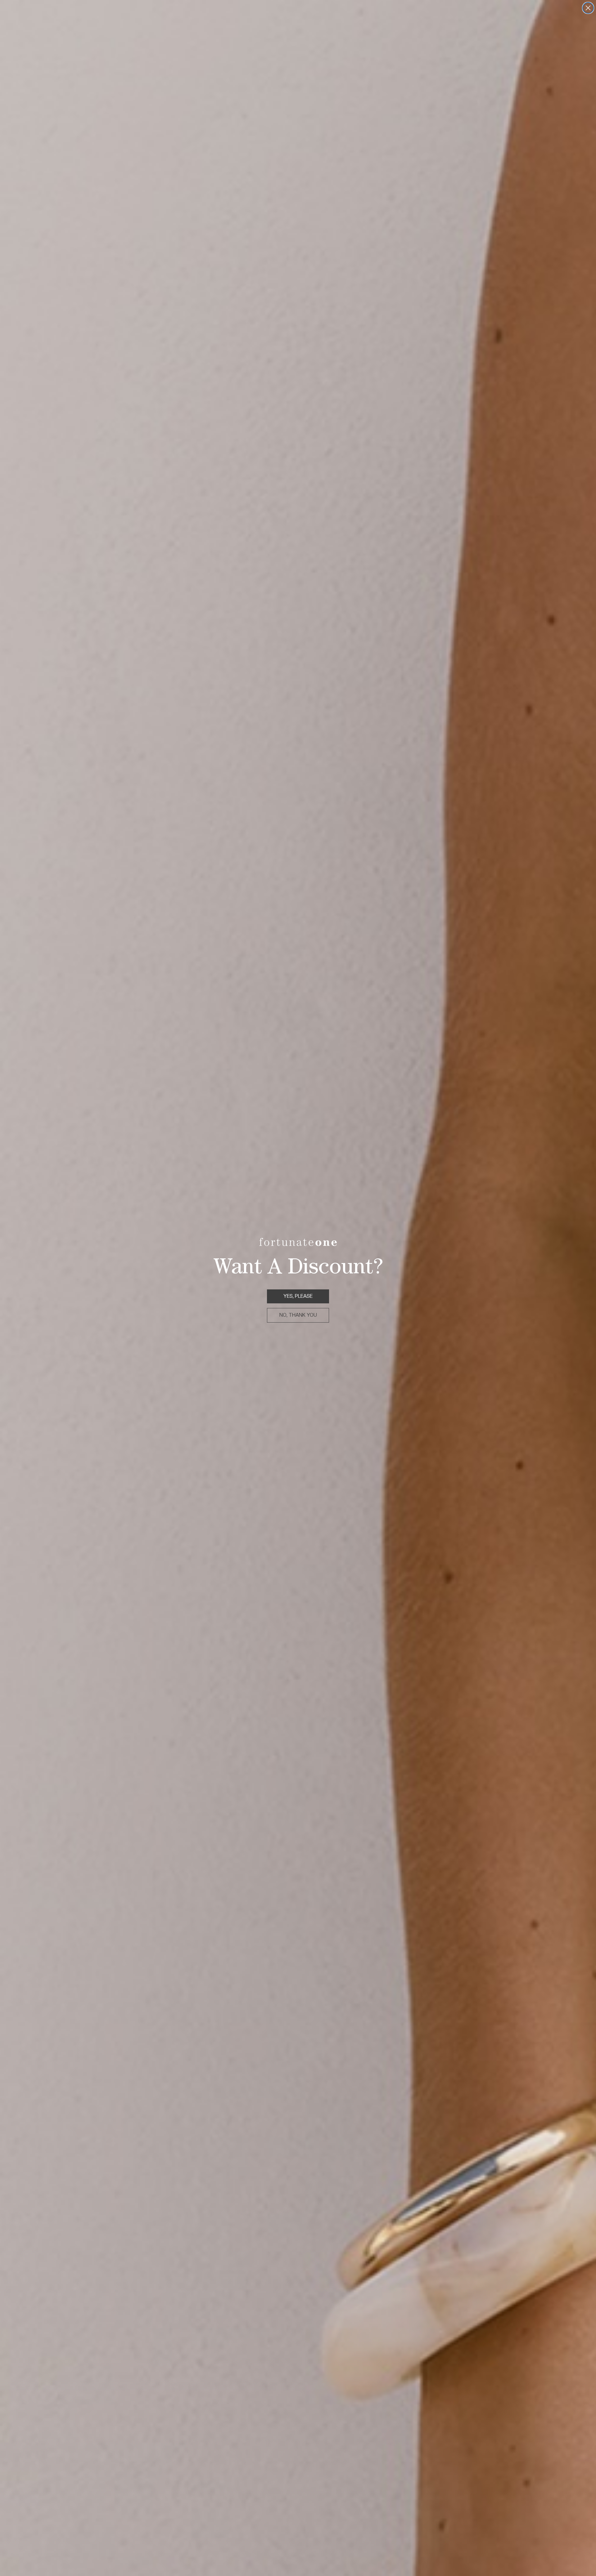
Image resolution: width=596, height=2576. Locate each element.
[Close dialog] (588, 8)
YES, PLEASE (298, 1296)
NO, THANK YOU (298, 1315)
